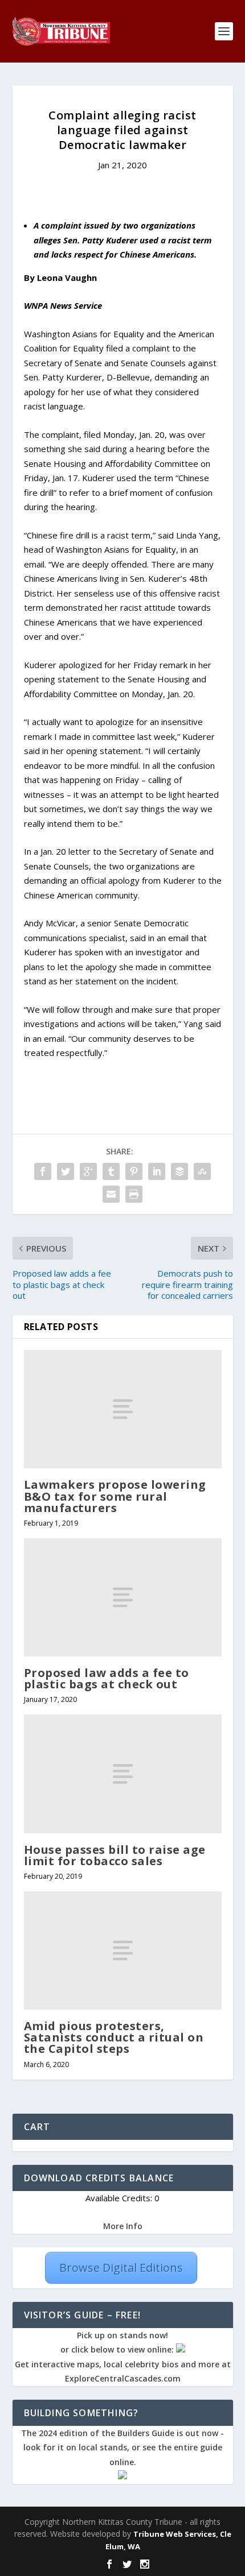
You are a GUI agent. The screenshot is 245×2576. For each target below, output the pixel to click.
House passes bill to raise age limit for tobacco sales (115, 1855)
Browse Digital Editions (121, 2268)
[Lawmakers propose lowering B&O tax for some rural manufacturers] (123, 1409)
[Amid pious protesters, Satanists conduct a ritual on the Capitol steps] (123, 1950)
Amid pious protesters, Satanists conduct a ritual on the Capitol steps (114, 2037)
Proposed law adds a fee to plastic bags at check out (107, 1678)
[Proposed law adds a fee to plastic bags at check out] (123, 1597)
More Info (123, 2226)
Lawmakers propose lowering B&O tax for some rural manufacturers (115, 1496)
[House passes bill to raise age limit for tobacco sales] (123, 1774)
